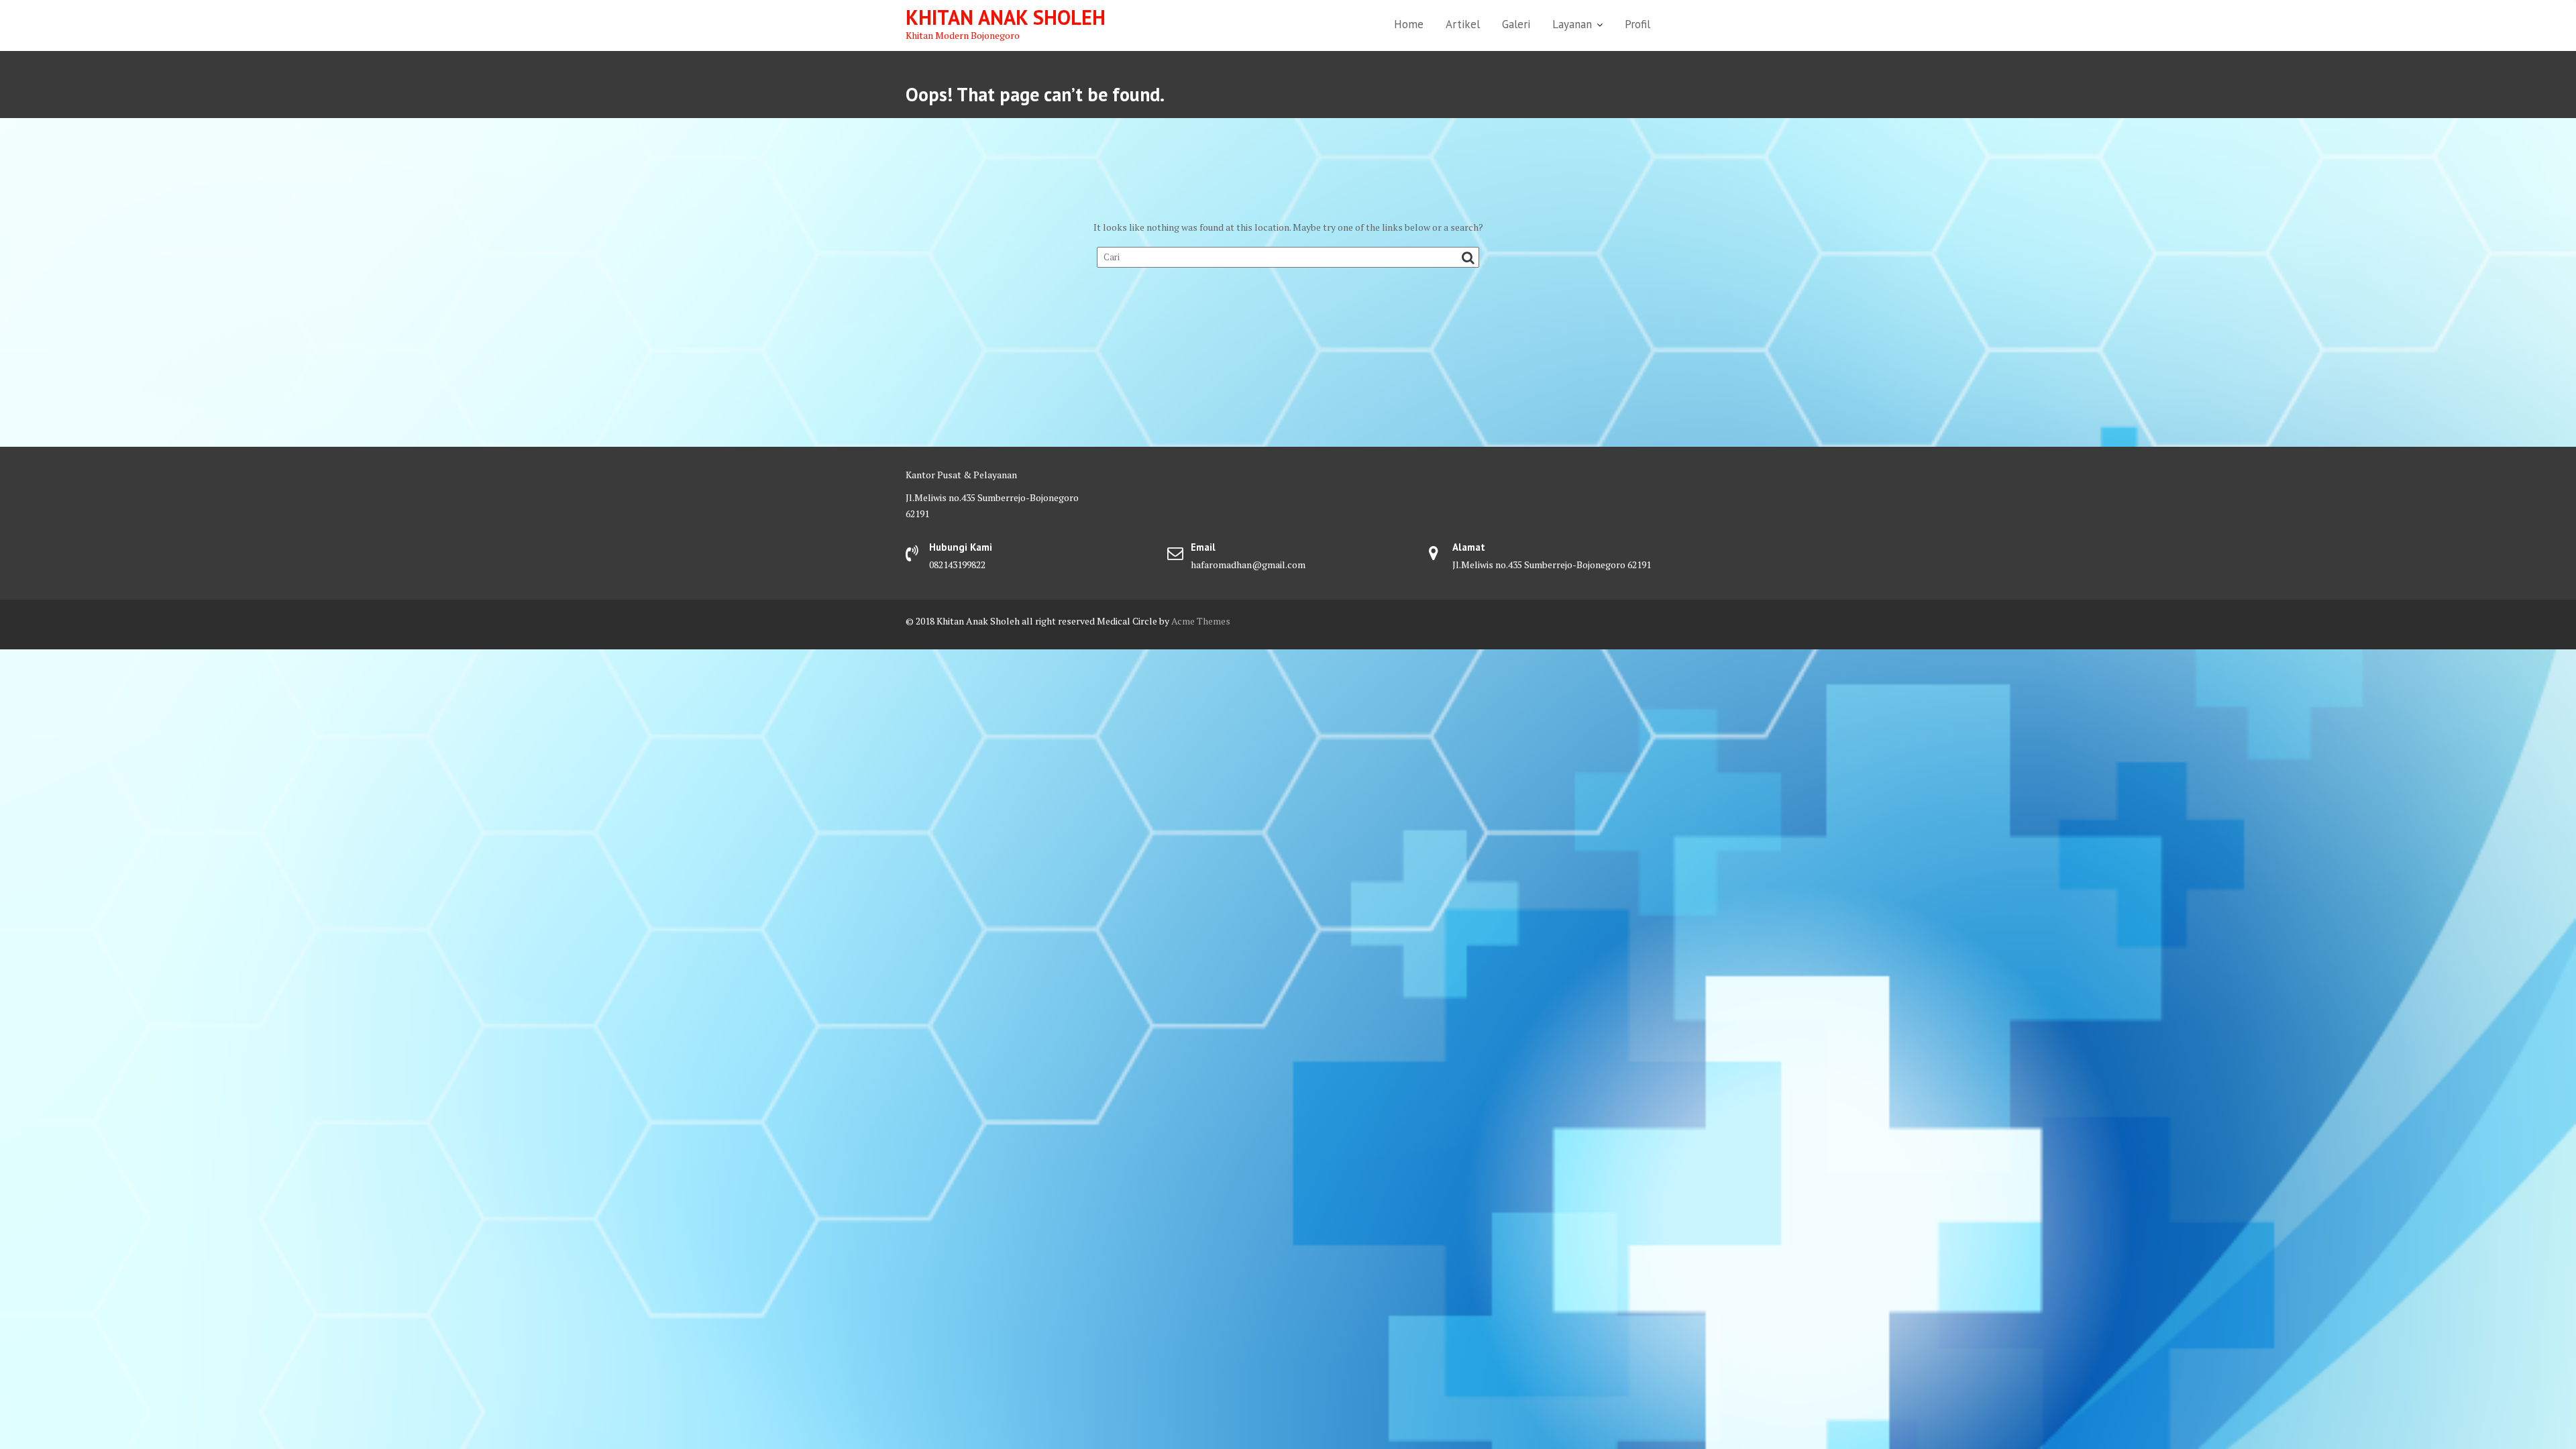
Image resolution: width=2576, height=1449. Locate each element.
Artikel (1463, 24)
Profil (1638, 24)
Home (1409, 24)
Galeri (1516, 24)
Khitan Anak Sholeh (1006, 17)
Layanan (1572, 24)
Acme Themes (1201, 621)
